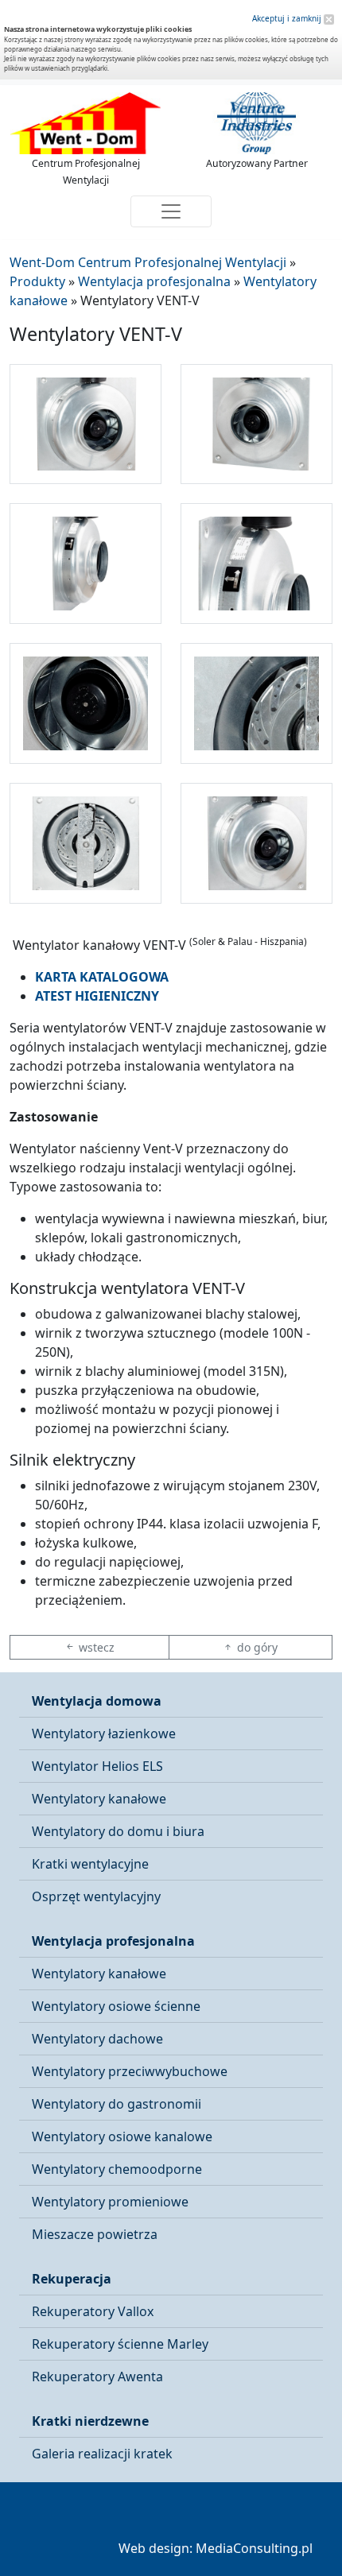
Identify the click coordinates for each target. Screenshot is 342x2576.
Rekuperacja (72, 2279)
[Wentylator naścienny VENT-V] (85, 424)
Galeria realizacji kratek (102, 2454)
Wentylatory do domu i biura (118, 1831)
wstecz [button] (95, 1647)
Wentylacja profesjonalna (113, 1941)
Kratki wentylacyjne (90, 1864)
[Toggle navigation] (171, 211)
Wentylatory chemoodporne (117, 2169)
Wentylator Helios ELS (97, 1766)
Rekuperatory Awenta (97, 2377)
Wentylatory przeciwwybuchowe (130, 2071)
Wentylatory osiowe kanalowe (122, 2136)
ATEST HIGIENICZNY (97, 996)
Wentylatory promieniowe (110, 2202)
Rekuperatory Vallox (93, 2311)
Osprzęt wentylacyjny (96, 1896)
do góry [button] (256, 1647)
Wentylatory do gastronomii (117, 2104)
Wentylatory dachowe (97, 2039)
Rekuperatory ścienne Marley (120, 2344)
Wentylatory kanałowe (99, 1799)
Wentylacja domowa (97, 1701)
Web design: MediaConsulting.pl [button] (216, 2548)
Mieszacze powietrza (95, 2234)
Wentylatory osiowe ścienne (116, 2006)
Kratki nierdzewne (90, 2421)
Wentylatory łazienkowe (104, 1733)
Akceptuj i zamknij (288, 18)
